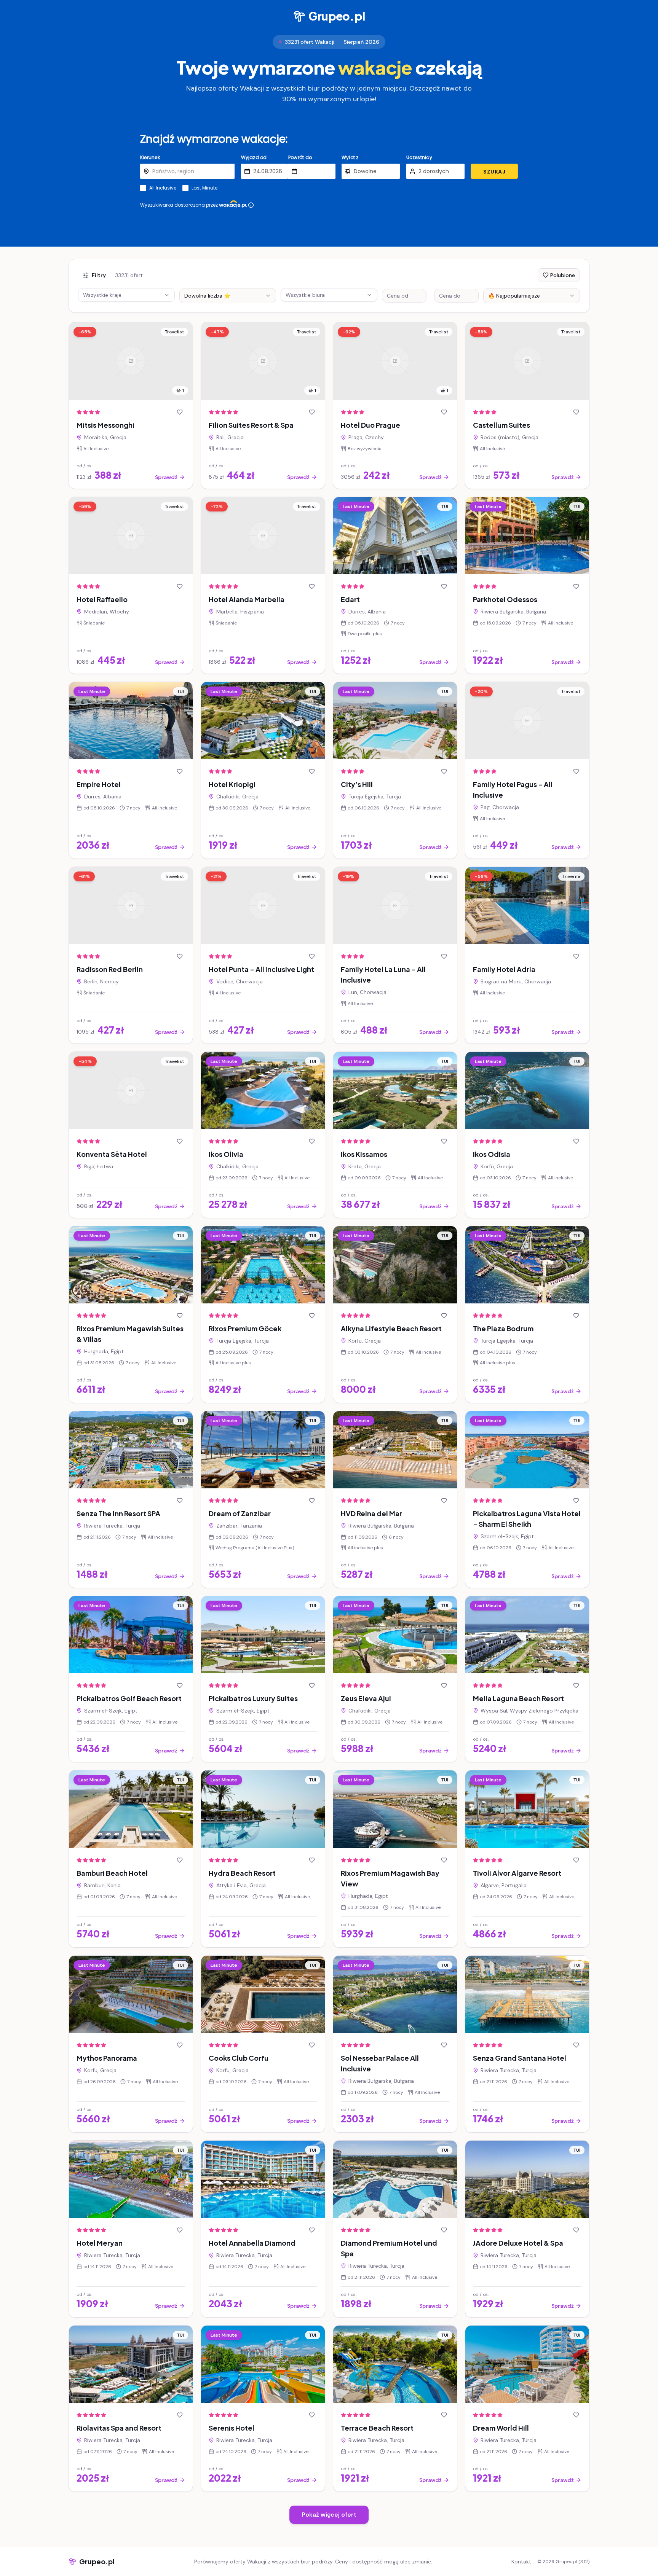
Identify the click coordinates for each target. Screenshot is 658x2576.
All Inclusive (163, 188)
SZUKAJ (494, 172)
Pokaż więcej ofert (329, 2515)
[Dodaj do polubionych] (180, 412)
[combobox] (228, 296)
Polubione (563, 275)
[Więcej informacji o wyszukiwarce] (251, 205)
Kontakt (521, 2562)
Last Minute (204, 188)
